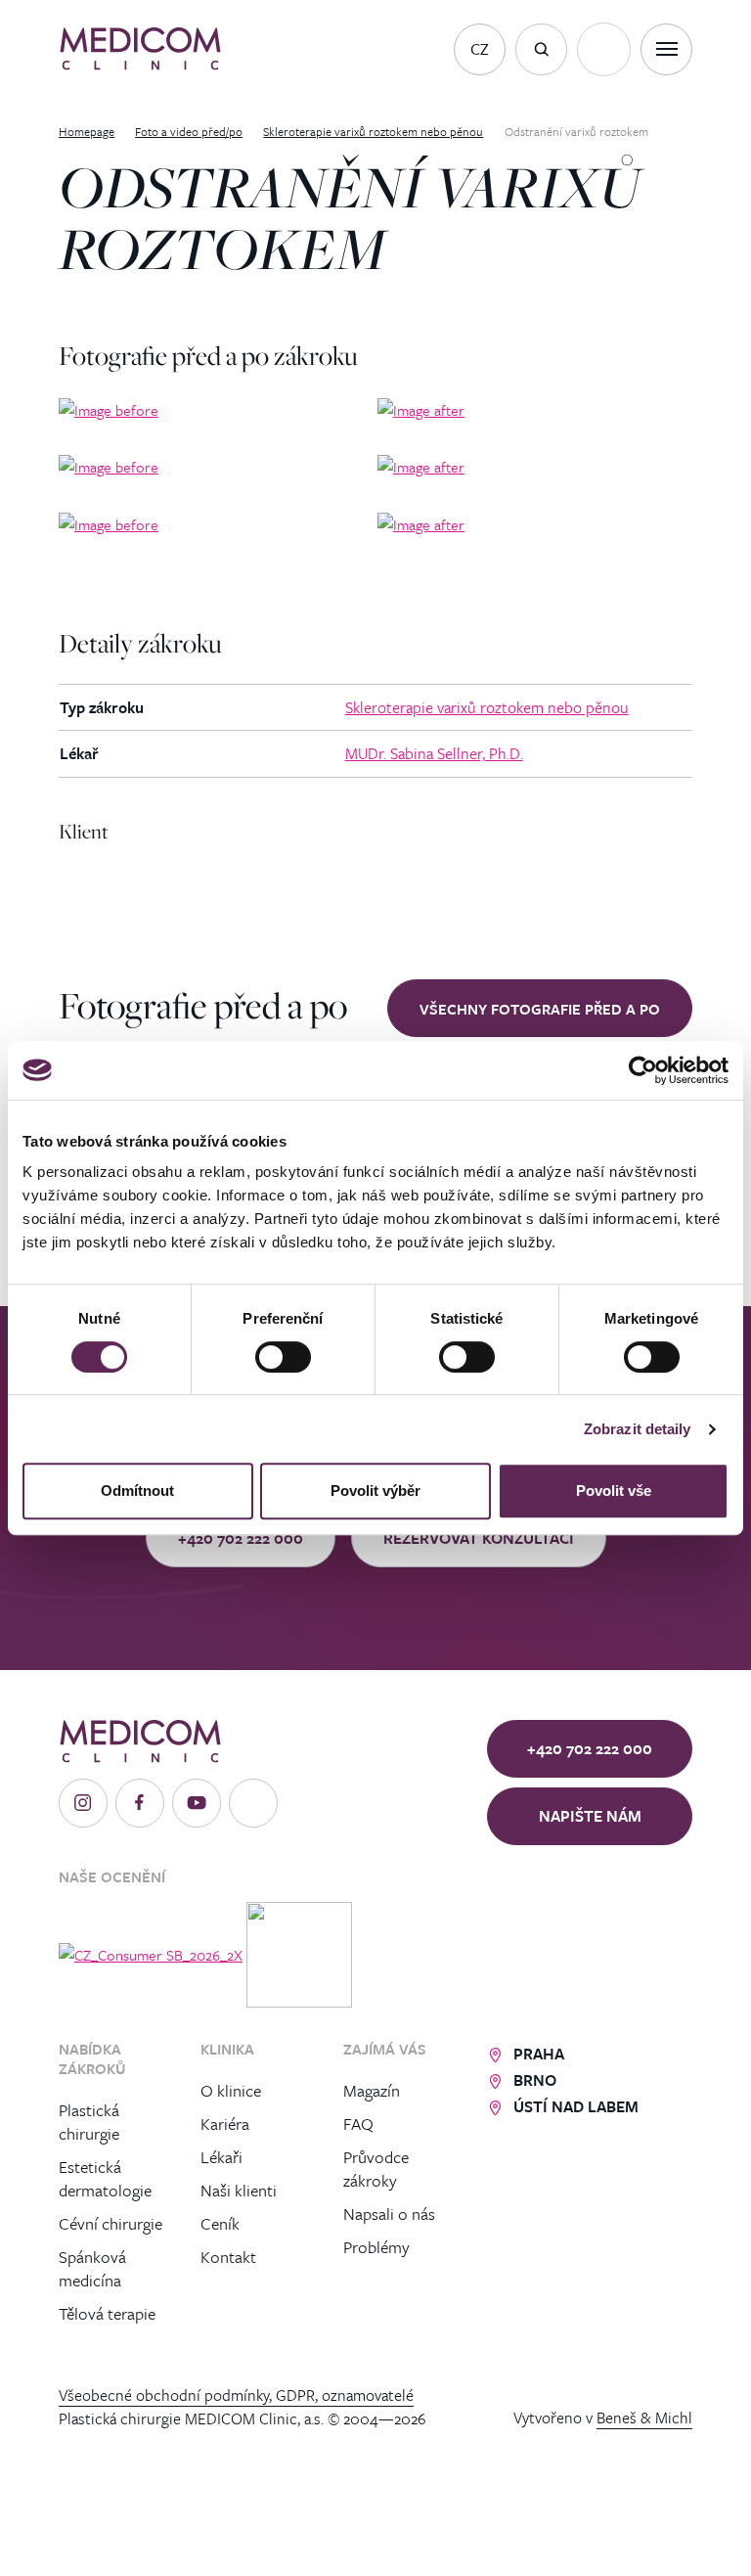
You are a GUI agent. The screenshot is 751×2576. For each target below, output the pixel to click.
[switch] (283, 1357)
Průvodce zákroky (376, 2169)
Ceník (220, 2223)
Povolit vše (614, 1491)
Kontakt (228, 2257)
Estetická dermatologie (105, 2178)
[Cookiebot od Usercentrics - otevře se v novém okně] (643, 1070)
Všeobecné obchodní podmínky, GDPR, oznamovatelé (236, 2395)
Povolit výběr (375, 1491)
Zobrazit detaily (638, 1429)
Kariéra (225, 2124)
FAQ (358, 2124)
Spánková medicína (92, 2268)
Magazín (372, 2090)
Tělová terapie (107, 2313)
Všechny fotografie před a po (540, 1009)
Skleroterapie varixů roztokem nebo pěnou (487, 707)
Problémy (376, 2247)
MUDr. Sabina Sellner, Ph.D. (434, 753)
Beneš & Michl (644, 2418)
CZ (480, 49)
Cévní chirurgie (110, 2223)
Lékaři (221, 2157)
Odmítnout (137, 1491)
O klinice (231, 2090)
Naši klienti (239, 2190)
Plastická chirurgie (89, 2122)
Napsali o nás (389, 2214)
